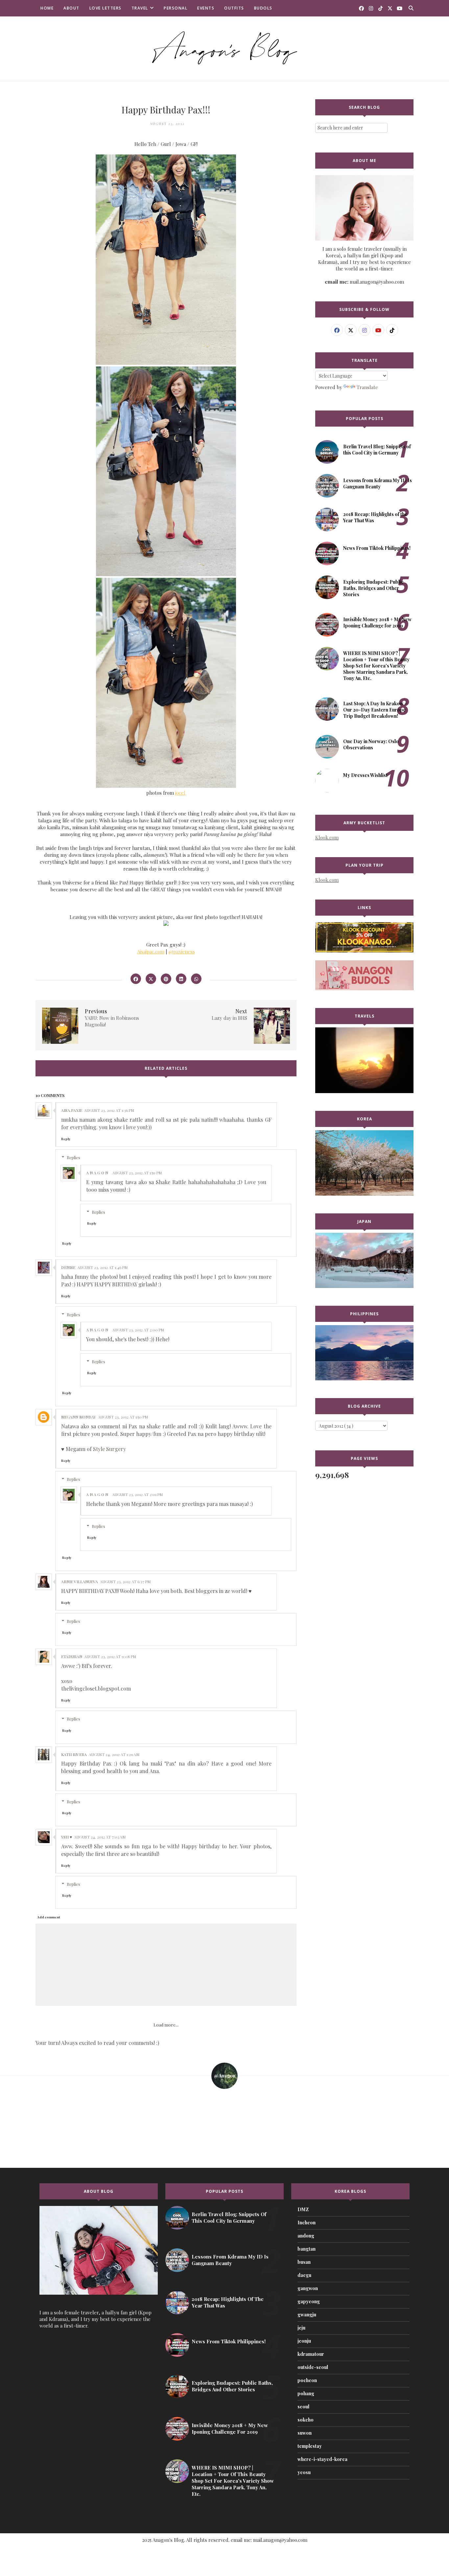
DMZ (303, 2209)
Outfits (234, 8)
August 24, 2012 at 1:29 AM (114, 1754)
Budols (263, 8)
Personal (176, 8)
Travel (140, 8)
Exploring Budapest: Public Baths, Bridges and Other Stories (373, 588)
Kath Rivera (74, 1754)
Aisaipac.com (151, 951)
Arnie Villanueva (80, 1581)
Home (47, 8)
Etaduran (72, 1656)
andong (306, 2236)
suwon (305, 2433)
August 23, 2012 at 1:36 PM (109, 1110)
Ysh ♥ (67, 1837)
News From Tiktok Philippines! (377, 548)
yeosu (304, 2472)
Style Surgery (109, 1449)
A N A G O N (97, 1173)
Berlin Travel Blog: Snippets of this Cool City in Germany (377, 450)
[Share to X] (151, 979)
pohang (306, 2393)
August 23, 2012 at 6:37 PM (125, 1581)
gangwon (308, 2288)
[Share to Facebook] (136, 979)
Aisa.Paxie (72, 1110)
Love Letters (106, 8)
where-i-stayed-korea (322, 2459)
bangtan (307, 2249)
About (71, 8)
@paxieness (182, 951)
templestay (310, 2446)
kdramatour (311, 2354)
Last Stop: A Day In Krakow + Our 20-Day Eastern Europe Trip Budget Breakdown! (375, 710)
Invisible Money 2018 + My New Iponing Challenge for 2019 (377, 622)
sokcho (306, 2420)
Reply (66, 1139)
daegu (304, 2275)
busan (304, 2262)
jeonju (304, 2341)
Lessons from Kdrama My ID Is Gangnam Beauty (378, 483)
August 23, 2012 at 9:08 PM (110, 1656)
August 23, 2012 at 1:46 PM (102, 1267)
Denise (68, 1267)
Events (206, 8)
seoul (303, 2407)
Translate (367, 387)
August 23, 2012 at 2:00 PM (138, 1330)
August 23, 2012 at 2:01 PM (137, 1494)
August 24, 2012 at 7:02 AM (100, 1837)
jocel (180, 793)
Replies (73, 1157)
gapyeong (309, 2301)
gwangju (307, 2315)
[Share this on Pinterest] (166, 979)
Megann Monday (79, 1417)
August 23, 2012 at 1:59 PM (137, 1173)
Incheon (307, 2223)
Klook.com (327, 837)
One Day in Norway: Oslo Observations (371, 744)
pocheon (307, 2380)
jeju (301, 2328)
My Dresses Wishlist (365, 775)
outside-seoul (313, 2367)
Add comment (49, 1917)
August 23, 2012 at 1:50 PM (123, 1417)
